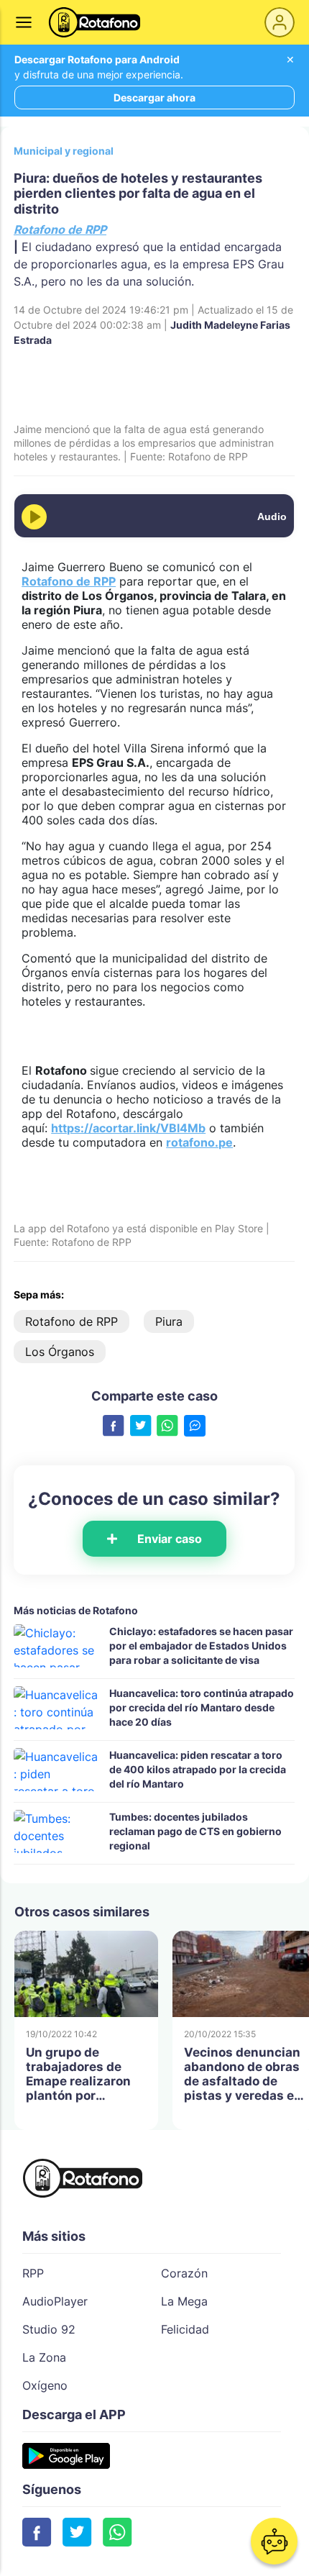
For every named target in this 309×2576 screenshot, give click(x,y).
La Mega (184, 2301)
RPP (33, 2273)
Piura (169, 1321)
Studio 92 (49, 2329)
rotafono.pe (199, 1142)
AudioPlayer (55, 2301)
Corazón (184, 2273)
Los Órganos (60, 1352)
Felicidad (185, 2329)
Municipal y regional (64, 151)
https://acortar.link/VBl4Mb (128, 1128)
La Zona (44, 2357)
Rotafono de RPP (60, 229)
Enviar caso (170, 1539)
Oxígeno (45, 2385)
